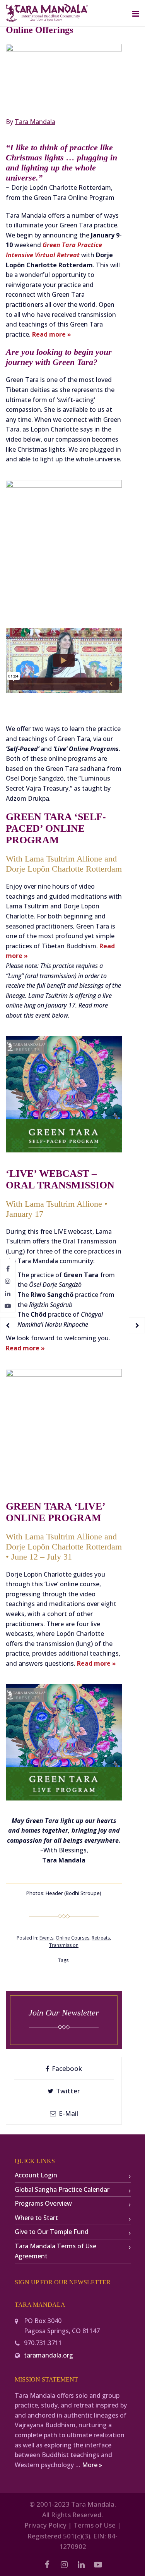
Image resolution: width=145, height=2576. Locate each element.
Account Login (36, 2175)
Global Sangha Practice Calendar (62, 2189)
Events (46, 1938)
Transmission (64, 1945)
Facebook (66, 2068)
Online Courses (72, 1938)
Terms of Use (95, 2525)
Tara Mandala (35, 122)
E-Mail (68, 2113)
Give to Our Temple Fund (52, 2232)
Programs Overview (43, 2203)
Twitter (67, 2091)
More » (92, 2465)
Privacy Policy (45, 2525)
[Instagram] (8, 1281)
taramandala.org (49, 2355)
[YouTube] (8, 1306)
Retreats (101, 1938)
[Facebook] (8, 1269)
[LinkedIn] (8, 1293)
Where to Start (36, 2218)
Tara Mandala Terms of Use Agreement (55, 2251)
